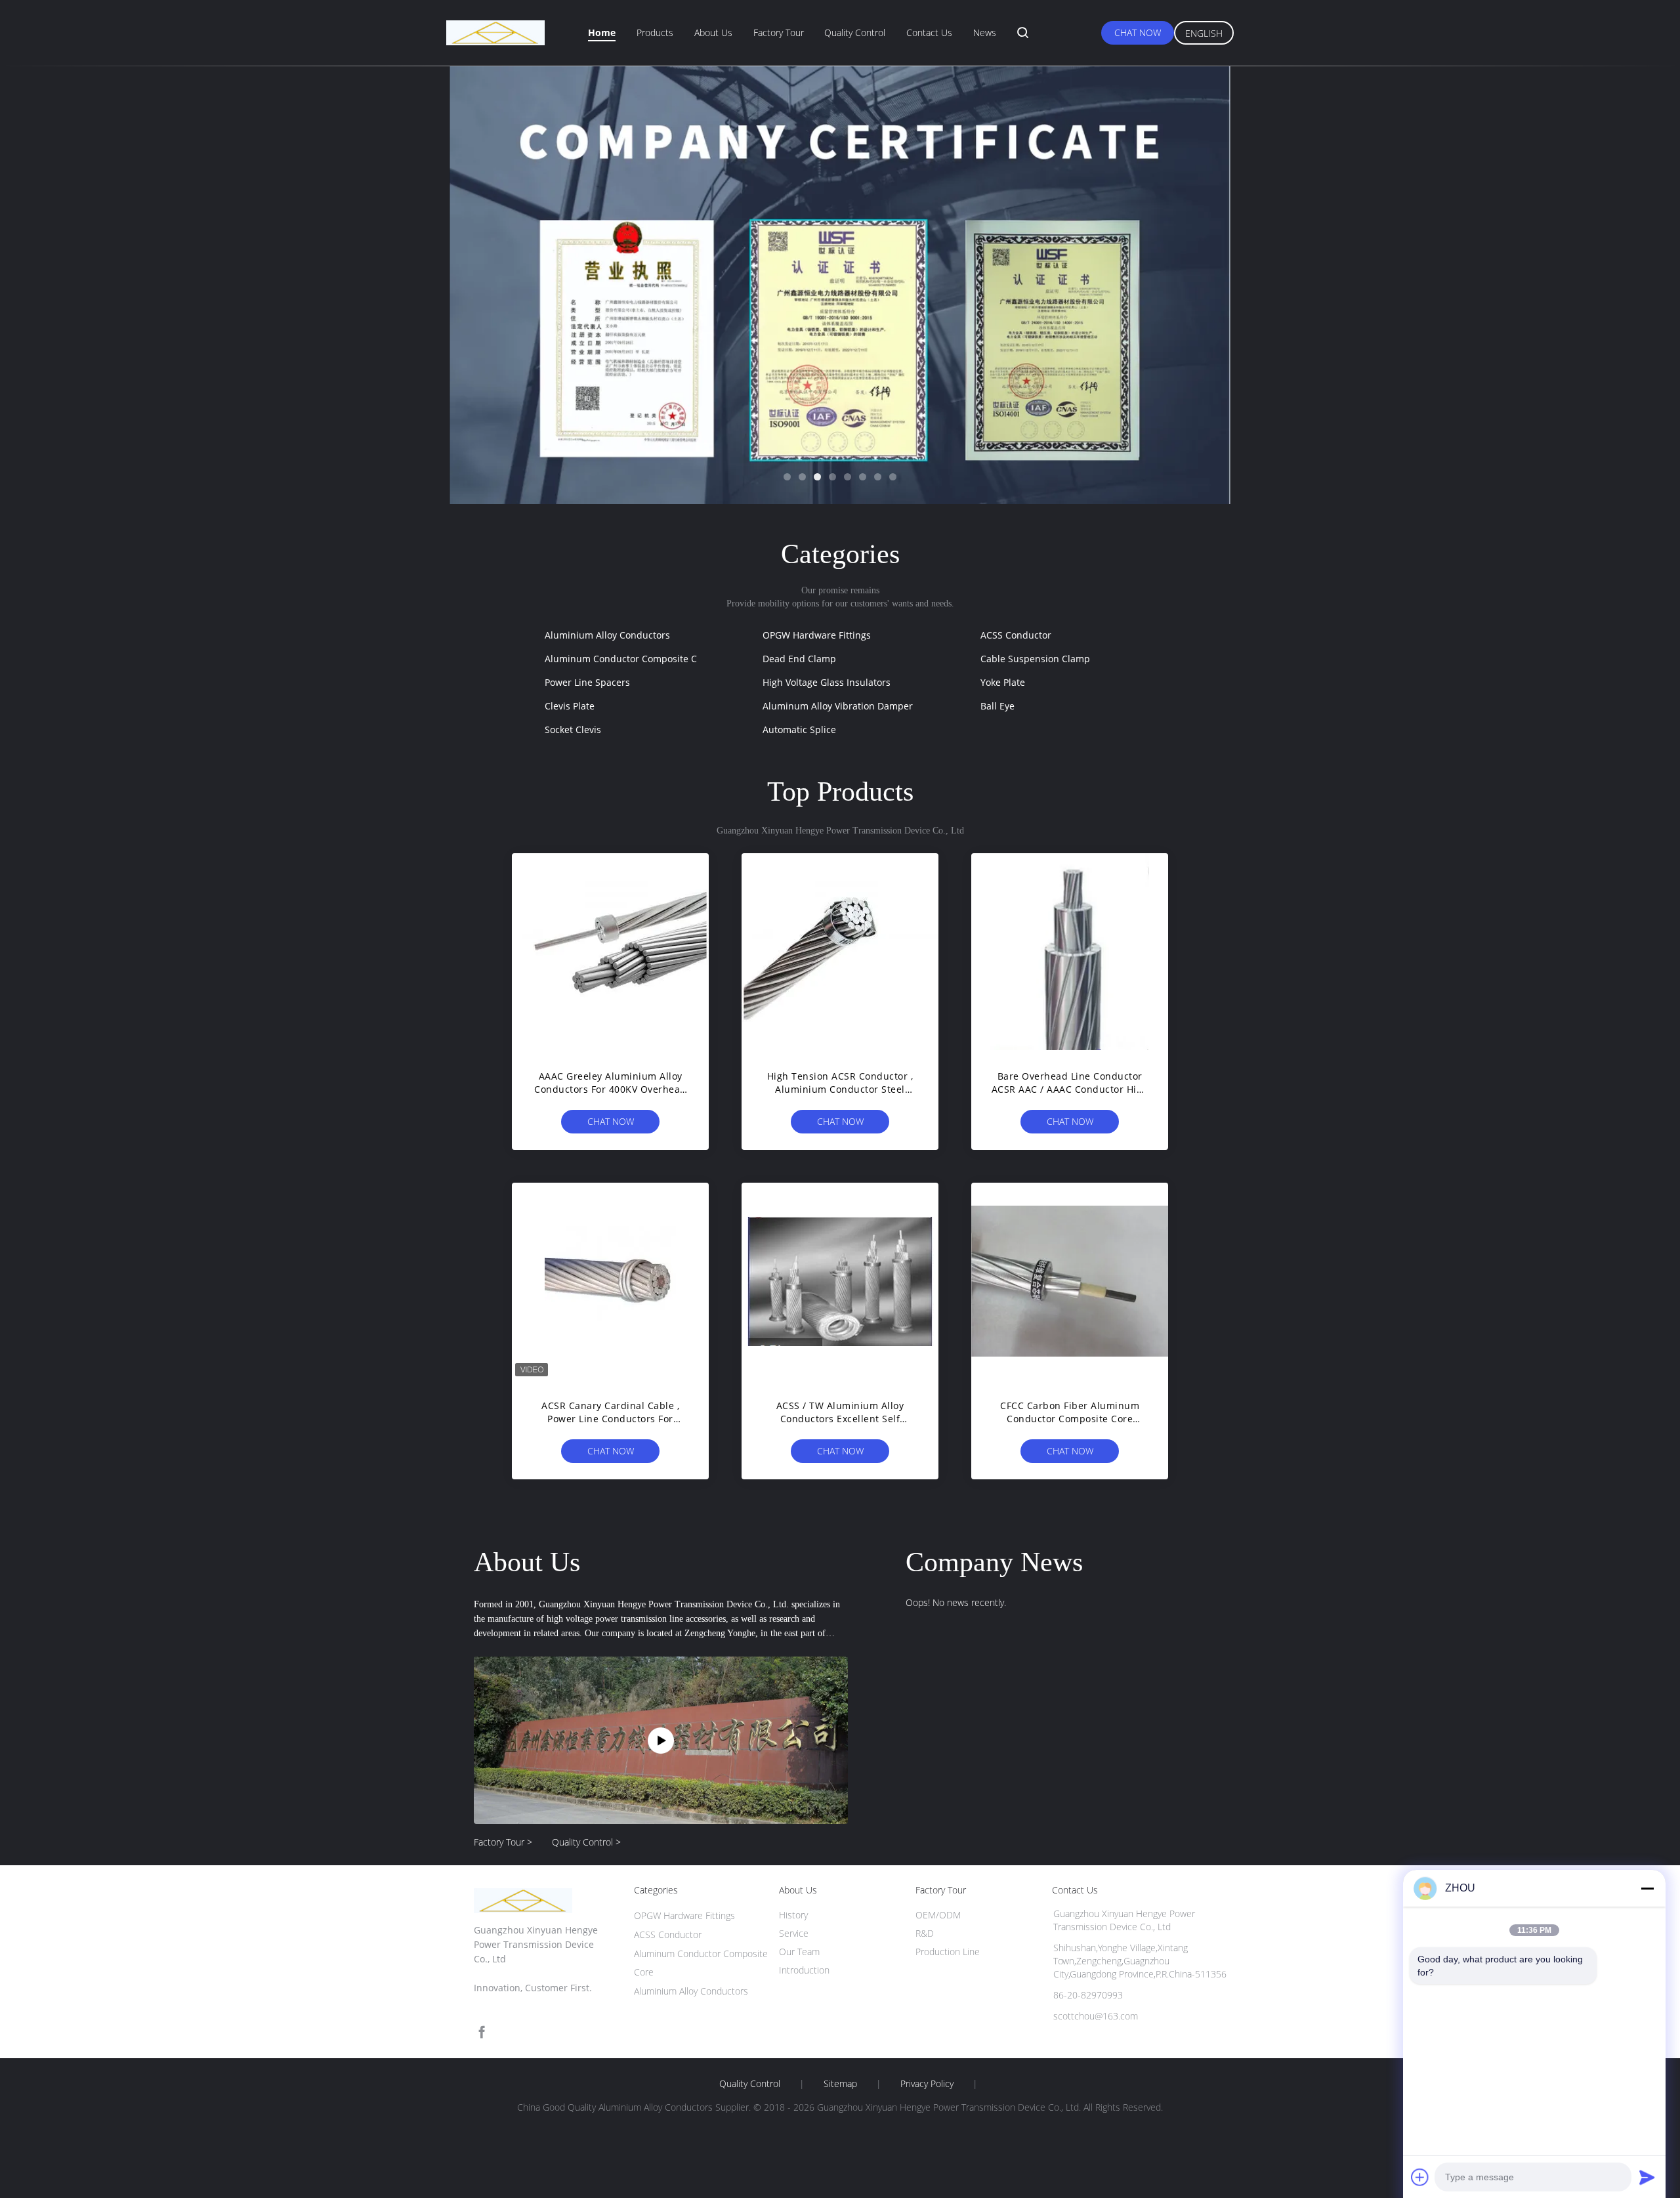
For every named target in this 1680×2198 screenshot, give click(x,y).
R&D (925, 1933)
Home (602, 32)
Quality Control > (586, 1842)
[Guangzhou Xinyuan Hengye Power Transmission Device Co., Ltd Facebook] (482, 2032)
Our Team (799, 1952)
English (1204, 33)
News (985, 32)
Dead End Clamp (799, 659)
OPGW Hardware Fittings (817, 635)
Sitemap (840, 2084)
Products (655, 32)
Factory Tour (779, 32)
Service (794, 1933)
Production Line (948, 1952)
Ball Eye (997, 706)
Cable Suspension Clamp (1035, 659)
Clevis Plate (570, 706)
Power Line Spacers (587, 682)
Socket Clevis (573, 729)
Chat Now (1138, 32)
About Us (713, 32)
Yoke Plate (1003, 682)
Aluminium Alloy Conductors (607, 635)
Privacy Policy (927, 2084)
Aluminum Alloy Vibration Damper (838, 706)
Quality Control (855, 32)
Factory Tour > (503, 1842)
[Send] (1647, 2177)
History (793, 1915)
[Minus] (1647, 1888)
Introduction (804, 1970)
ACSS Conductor (1016, 635)
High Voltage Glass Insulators (827, 682)
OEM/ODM (938, 1915)
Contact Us (929, 32)
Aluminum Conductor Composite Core (628, 659)
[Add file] (1420, 2177)
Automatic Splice (799, 729)
